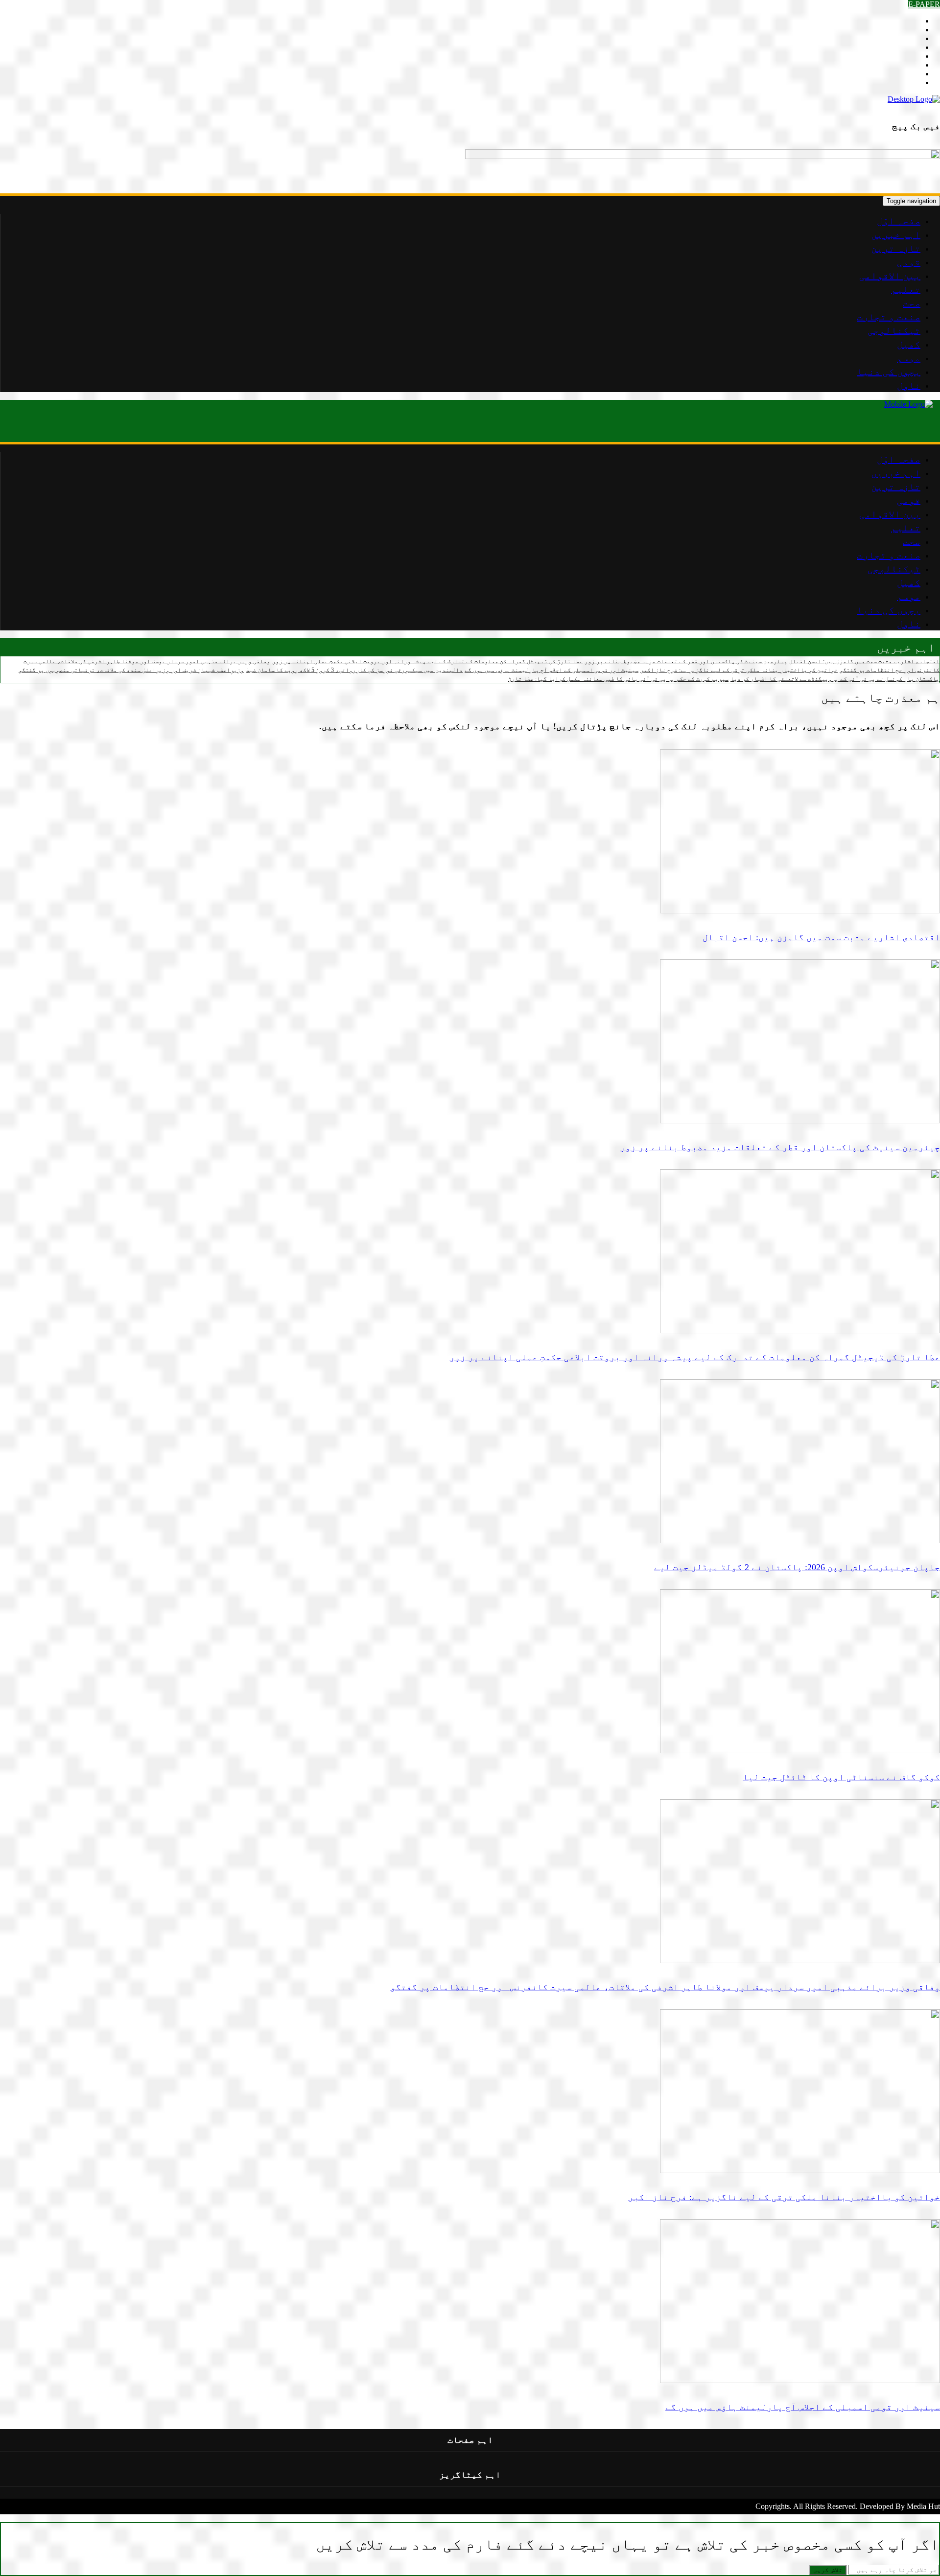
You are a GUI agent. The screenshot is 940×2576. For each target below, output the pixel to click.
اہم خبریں (896, 234)
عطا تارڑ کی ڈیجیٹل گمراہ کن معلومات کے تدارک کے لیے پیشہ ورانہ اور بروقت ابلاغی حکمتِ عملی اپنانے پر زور (427, 661)
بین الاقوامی (890, 276)
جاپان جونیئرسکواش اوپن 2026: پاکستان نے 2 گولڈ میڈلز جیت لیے (797, 1567)
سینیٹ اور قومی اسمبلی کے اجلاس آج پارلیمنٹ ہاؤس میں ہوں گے (552, 670)
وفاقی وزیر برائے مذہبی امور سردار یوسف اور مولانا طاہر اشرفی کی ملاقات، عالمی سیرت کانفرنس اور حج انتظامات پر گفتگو (665, 1987)
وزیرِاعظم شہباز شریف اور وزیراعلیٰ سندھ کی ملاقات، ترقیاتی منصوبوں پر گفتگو (131, 670)
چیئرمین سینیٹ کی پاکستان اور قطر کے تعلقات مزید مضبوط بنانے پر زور (686, 661)
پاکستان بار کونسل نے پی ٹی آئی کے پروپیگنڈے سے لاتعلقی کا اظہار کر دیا (835, 679)
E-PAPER (924, 4)
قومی (909, 262)
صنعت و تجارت (889, 317)
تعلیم (906, 289)
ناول (909, 385)
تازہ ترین (896, 248)
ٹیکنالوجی (894, 330)
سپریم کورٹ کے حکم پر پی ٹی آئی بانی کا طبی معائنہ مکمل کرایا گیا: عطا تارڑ (618, 679)
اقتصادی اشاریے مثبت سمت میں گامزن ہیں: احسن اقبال (864, 661)
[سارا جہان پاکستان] (914, 99)
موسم (909, 358)
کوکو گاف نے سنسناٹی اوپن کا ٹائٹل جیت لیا (841, 1777)
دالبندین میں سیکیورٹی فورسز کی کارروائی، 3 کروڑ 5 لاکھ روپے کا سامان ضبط (354, 670)
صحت (912, 303)
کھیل (909, 344)
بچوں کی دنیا (889, 371)
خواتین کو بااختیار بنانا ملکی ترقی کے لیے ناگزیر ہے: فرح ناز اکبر (739, 670)
